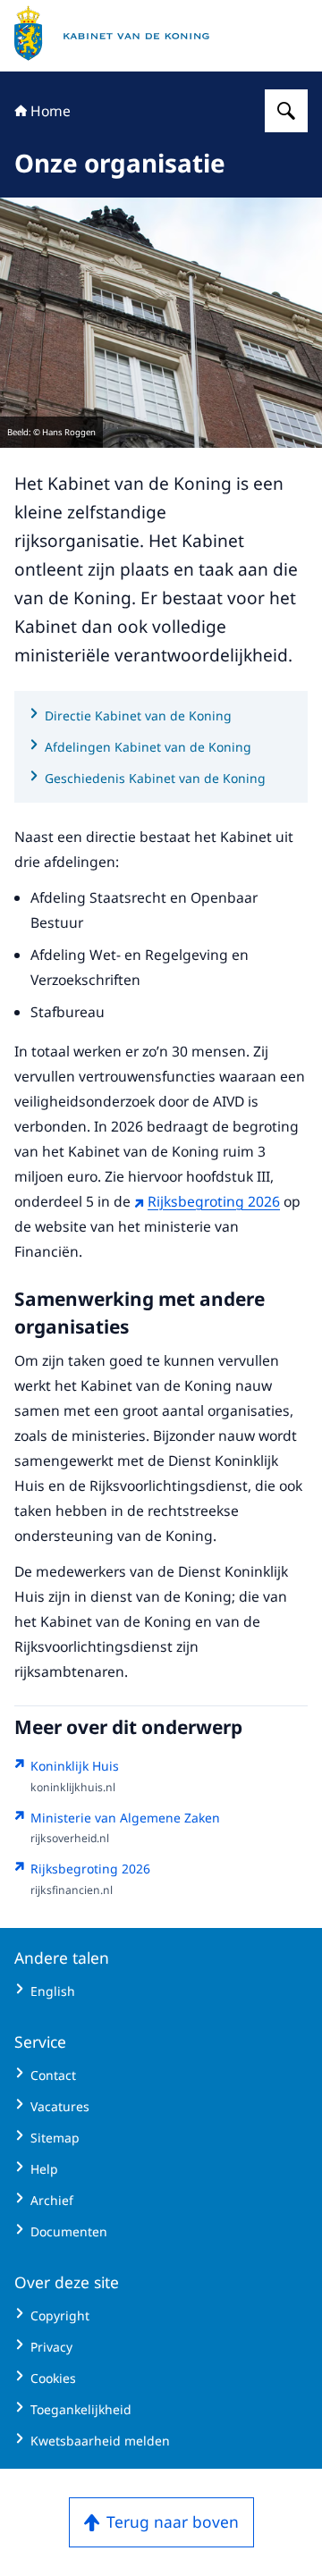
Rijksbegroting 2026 (214, 1201)
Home (51, 111)
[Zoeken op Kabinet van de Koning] (286, 111)
